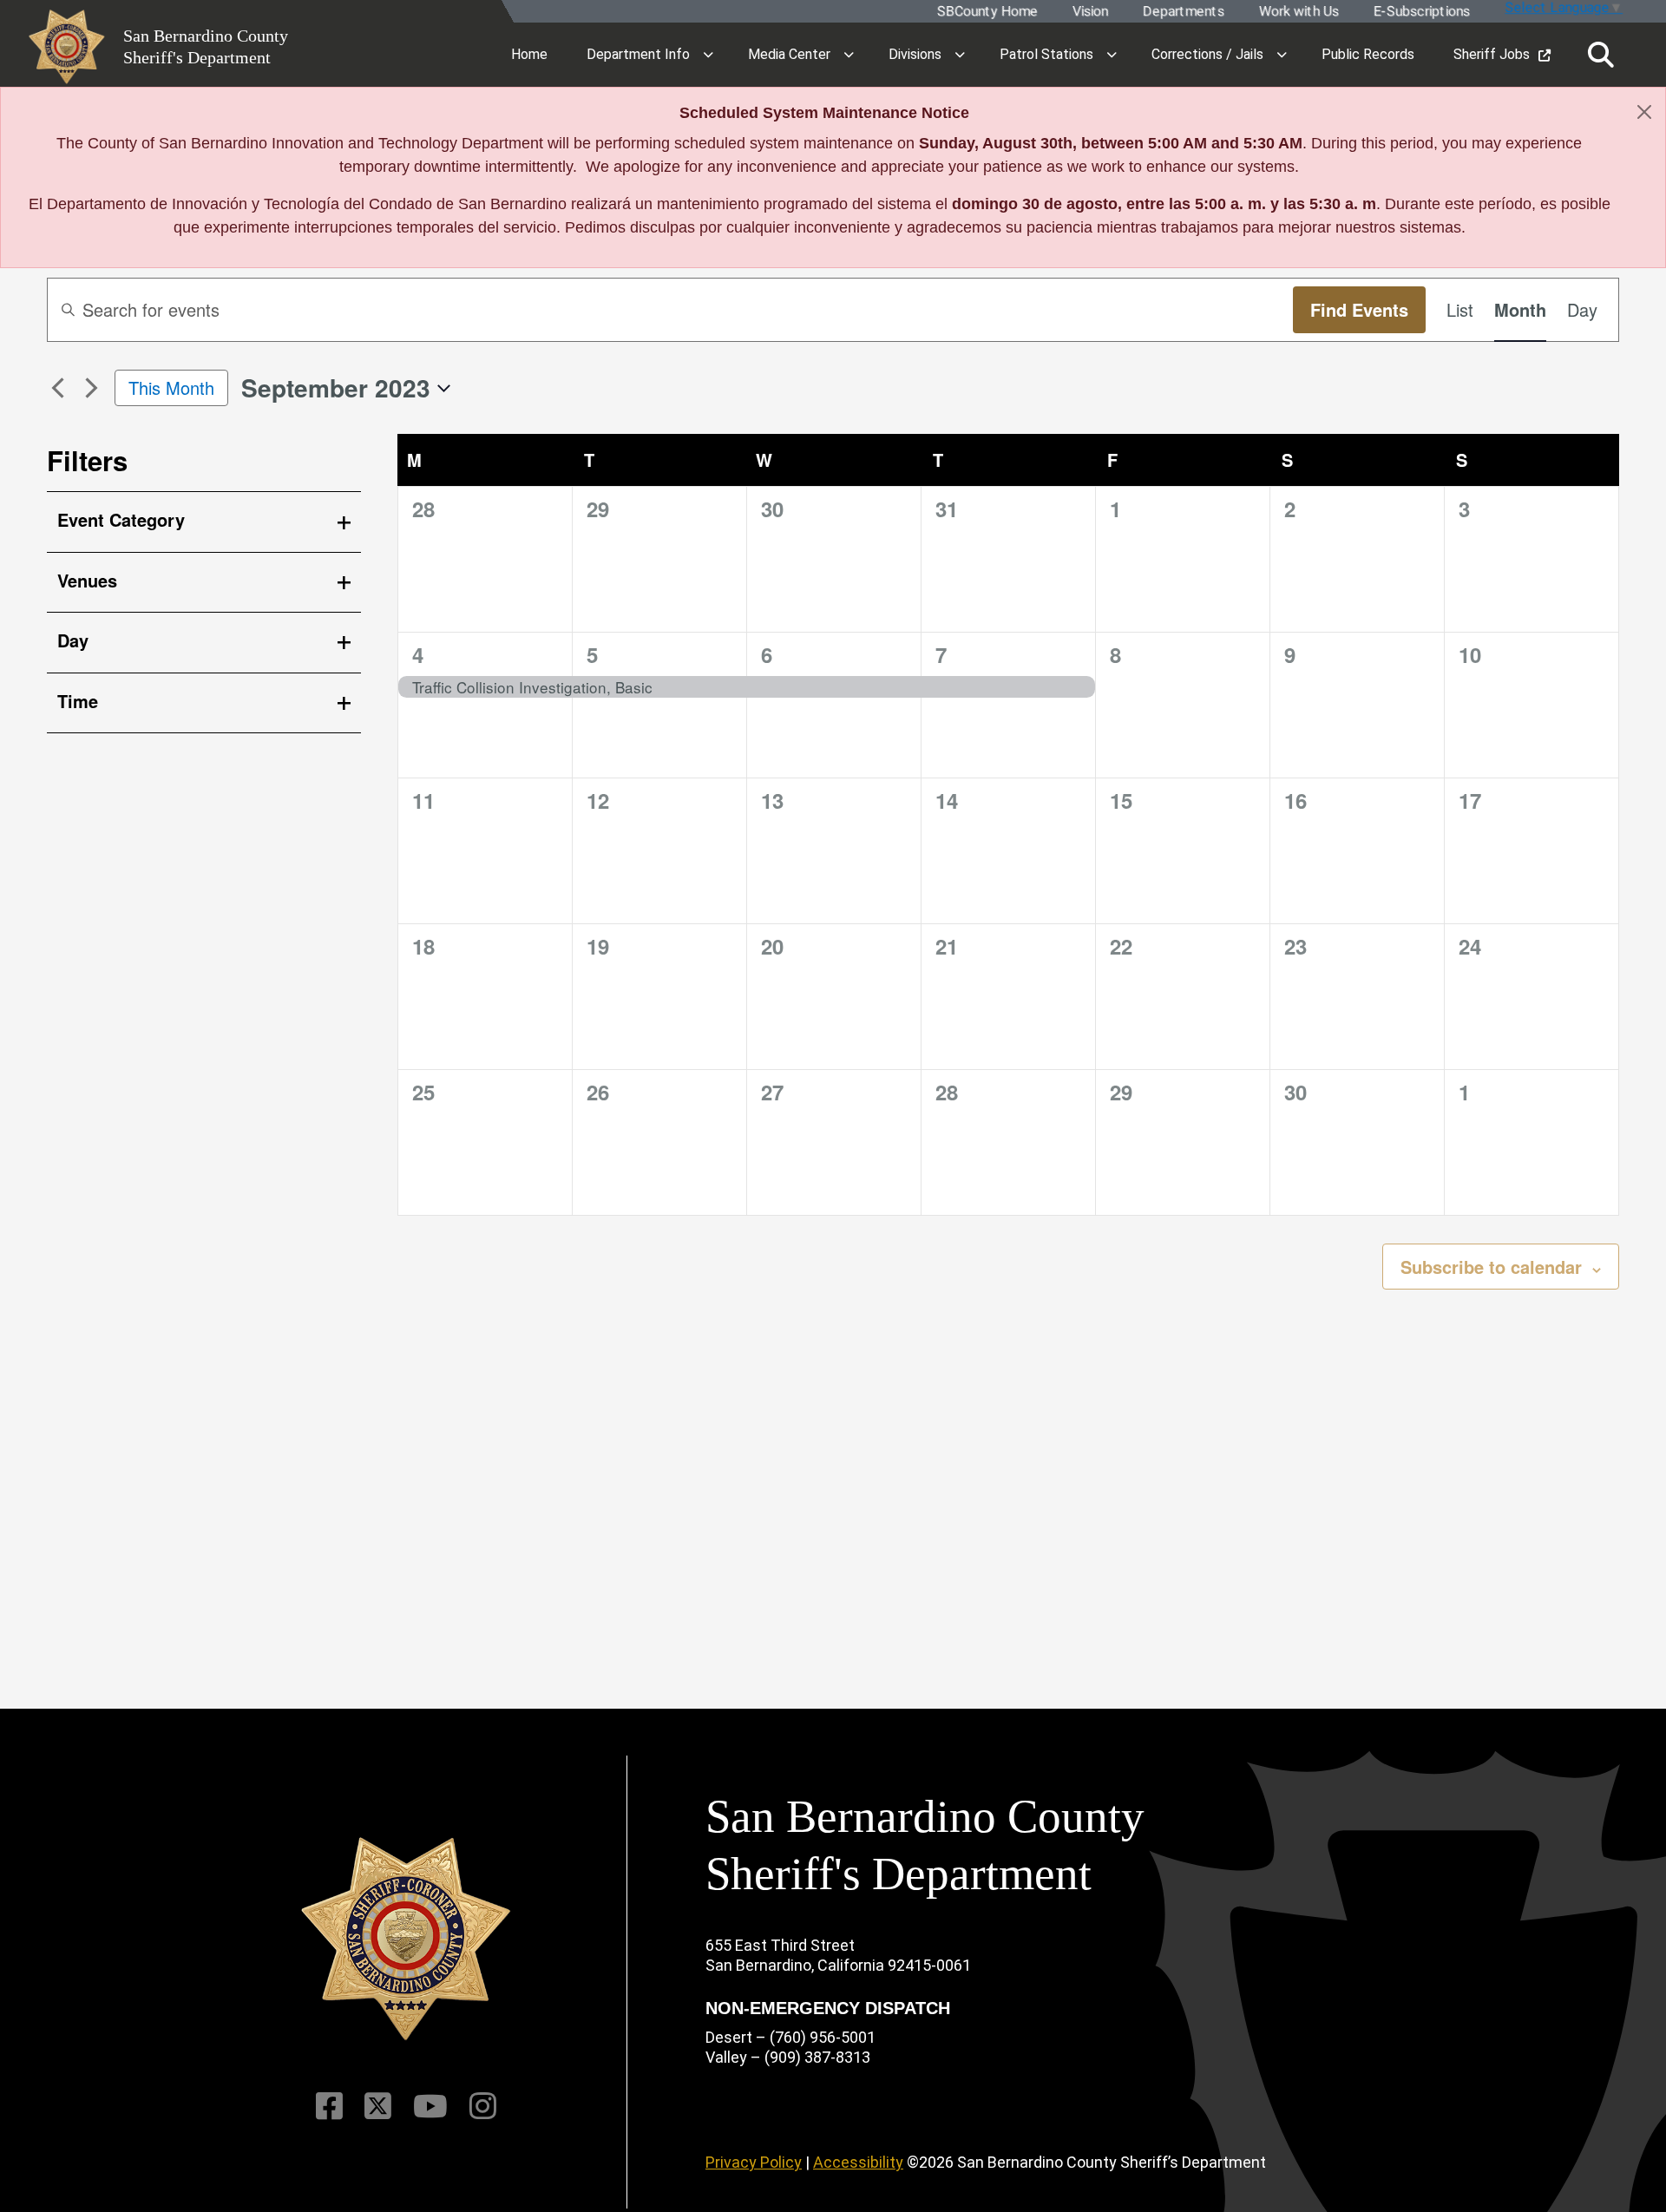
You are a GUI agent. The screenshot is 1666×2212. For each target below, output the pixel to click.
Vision (1089, 12)
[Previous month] (57, 388)
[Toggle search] (1601, 55)
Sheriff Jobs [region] (1492, 54)
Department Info (638, 54)
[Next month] (91, 388)
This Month (171, 387)
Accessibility (858, 2162)
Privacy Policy (754, 2162)
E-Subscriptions (1421, 12)
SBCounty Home (987, 12)
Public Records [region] (1368, 54)
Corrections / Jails (1207, 54)
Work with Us (1298, 12)
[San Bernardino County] (406, 1939)
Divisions (915, 54)
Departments (1183, 12)
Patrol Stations (1046, 54)
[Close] (1644, 112)
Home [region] (529, 54)
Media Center (789, 54)
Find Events (1359, 309)
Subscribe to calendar (1491, 1267)
